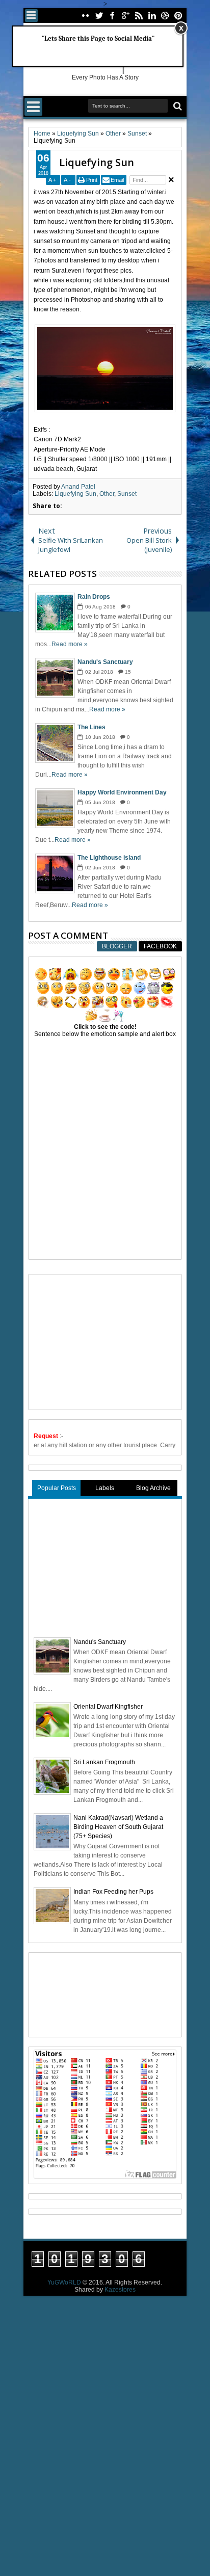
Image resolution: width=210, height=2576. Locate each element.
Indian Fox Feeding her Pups (113, 1892)
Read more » (70, 644)
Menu (31, 16)
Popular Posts (57, 1488)
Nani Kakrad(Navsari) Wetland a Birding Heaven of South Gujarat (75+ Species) (118, 1827)
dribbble (165, 16)
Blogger (117, 946)
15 (128, 672)
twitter (99, 16)
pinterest (178, 16)
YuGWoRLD (64, 2282)
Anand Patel (78, 487)
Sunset (127, 494)
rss (139, 16)
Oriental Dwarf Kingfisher (108, 1707)
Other (107, 494)
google (125, 16)
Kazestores (120, 2290)
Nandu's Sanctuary (100, 1642)
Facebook (160, 946)
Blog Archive (153, 1488)
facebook (112, 16)
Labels (105, 1488)
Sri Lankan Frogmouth (104, 1762)
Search (177, 106)
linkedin (152, 16)
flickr (86, 16)
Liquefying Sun (97, 162)
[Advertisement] (110, 1341)
